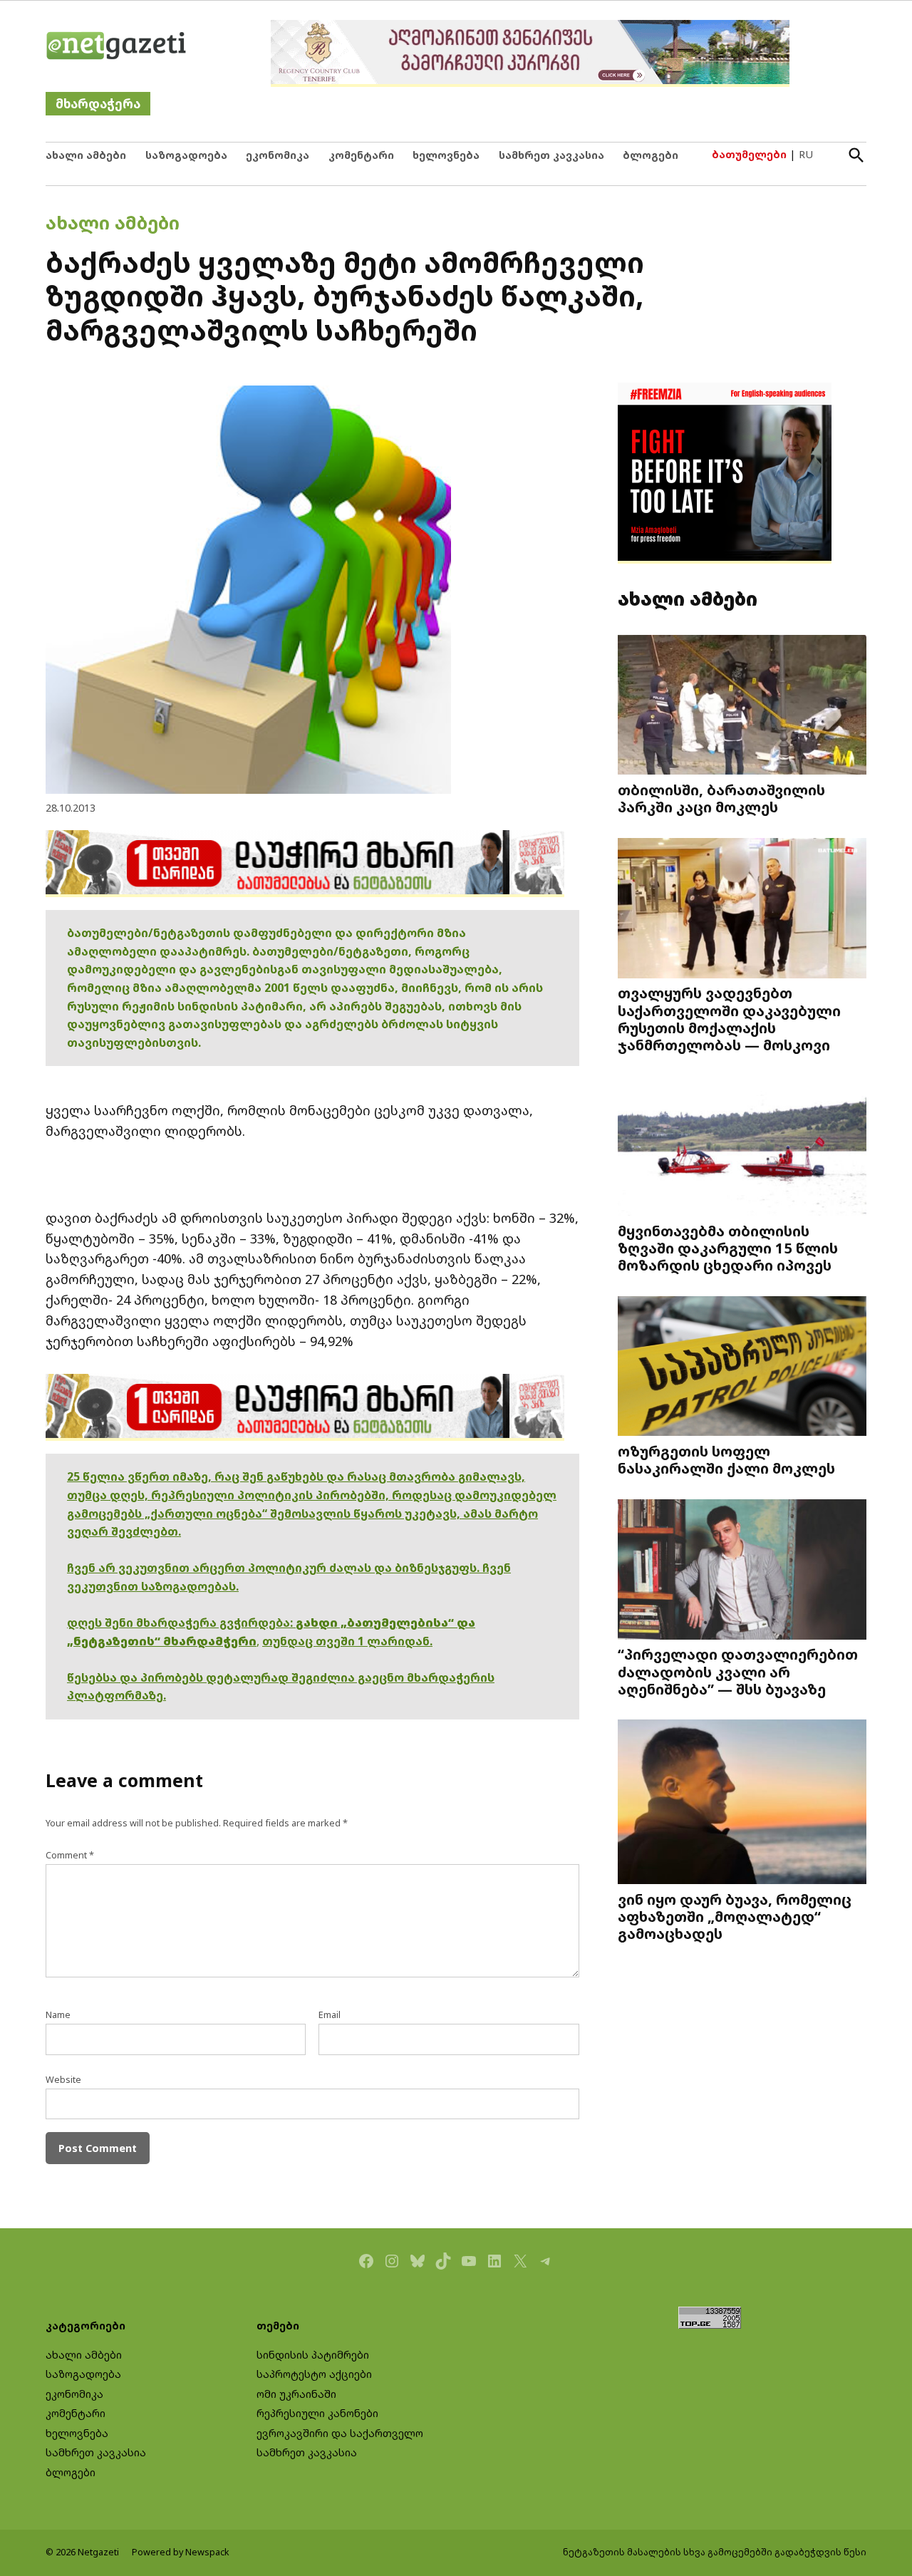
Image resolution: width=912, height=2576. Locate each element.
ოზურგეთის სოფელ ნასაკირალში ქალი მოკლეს (726, 1459)
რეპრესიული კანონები (317, 2413)
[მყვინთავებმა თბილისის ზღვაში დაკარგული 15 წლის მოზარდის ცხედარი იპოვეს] (742, 1147)
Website (63, 2080)
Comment (70, 1855)
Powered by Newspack (181, 2552)
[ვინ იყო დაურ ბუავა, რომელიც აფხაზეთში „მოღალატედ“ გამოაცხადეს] (742, 1803)
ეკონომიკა (278, 155)
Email (330, 2015)
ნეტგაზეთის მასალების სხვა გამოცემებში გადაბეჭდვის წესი (715, 2552)
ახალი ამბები (86, 155)
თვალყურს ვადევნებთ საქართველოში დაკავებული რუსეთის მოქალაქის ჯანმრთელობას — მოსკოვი (729, 1019)
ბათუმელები (749, 154)
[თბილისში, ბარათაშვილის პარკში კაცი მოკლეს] (742, 706)
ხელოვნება (446, 155)
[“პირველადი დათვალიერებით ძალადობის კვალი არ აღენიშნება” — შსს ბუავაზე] (742, 1571)
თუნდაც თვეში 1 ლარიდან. (347, 1641)
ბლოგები (651, 155)
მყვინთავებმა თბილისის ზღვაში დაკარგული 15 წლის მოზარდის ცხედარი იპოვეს (728, 1248)
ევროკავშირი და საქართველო (340, 2433)
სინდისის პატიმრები (313, 2355)
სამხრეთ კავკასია (551, 155)
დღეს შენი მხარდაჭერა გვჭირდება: (181, 1623)
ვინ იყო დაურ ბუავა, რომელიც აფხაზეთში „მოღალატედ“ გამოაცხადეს (735, 1916)
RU (806, 154)
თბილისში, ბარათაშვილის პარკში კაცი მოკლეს (721, 798)
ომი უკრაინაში (296, 2394)
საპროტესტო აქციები (314, 2374)
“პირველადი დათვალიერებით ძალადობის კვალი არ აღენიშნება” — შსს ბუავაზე (738, 1671)
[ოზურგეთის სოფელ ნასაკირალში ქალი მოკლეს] (742, 1368)
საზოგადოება (186, 155)
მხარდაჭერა (98, 104)
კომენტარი (361, 155)
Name (58, 2015)
